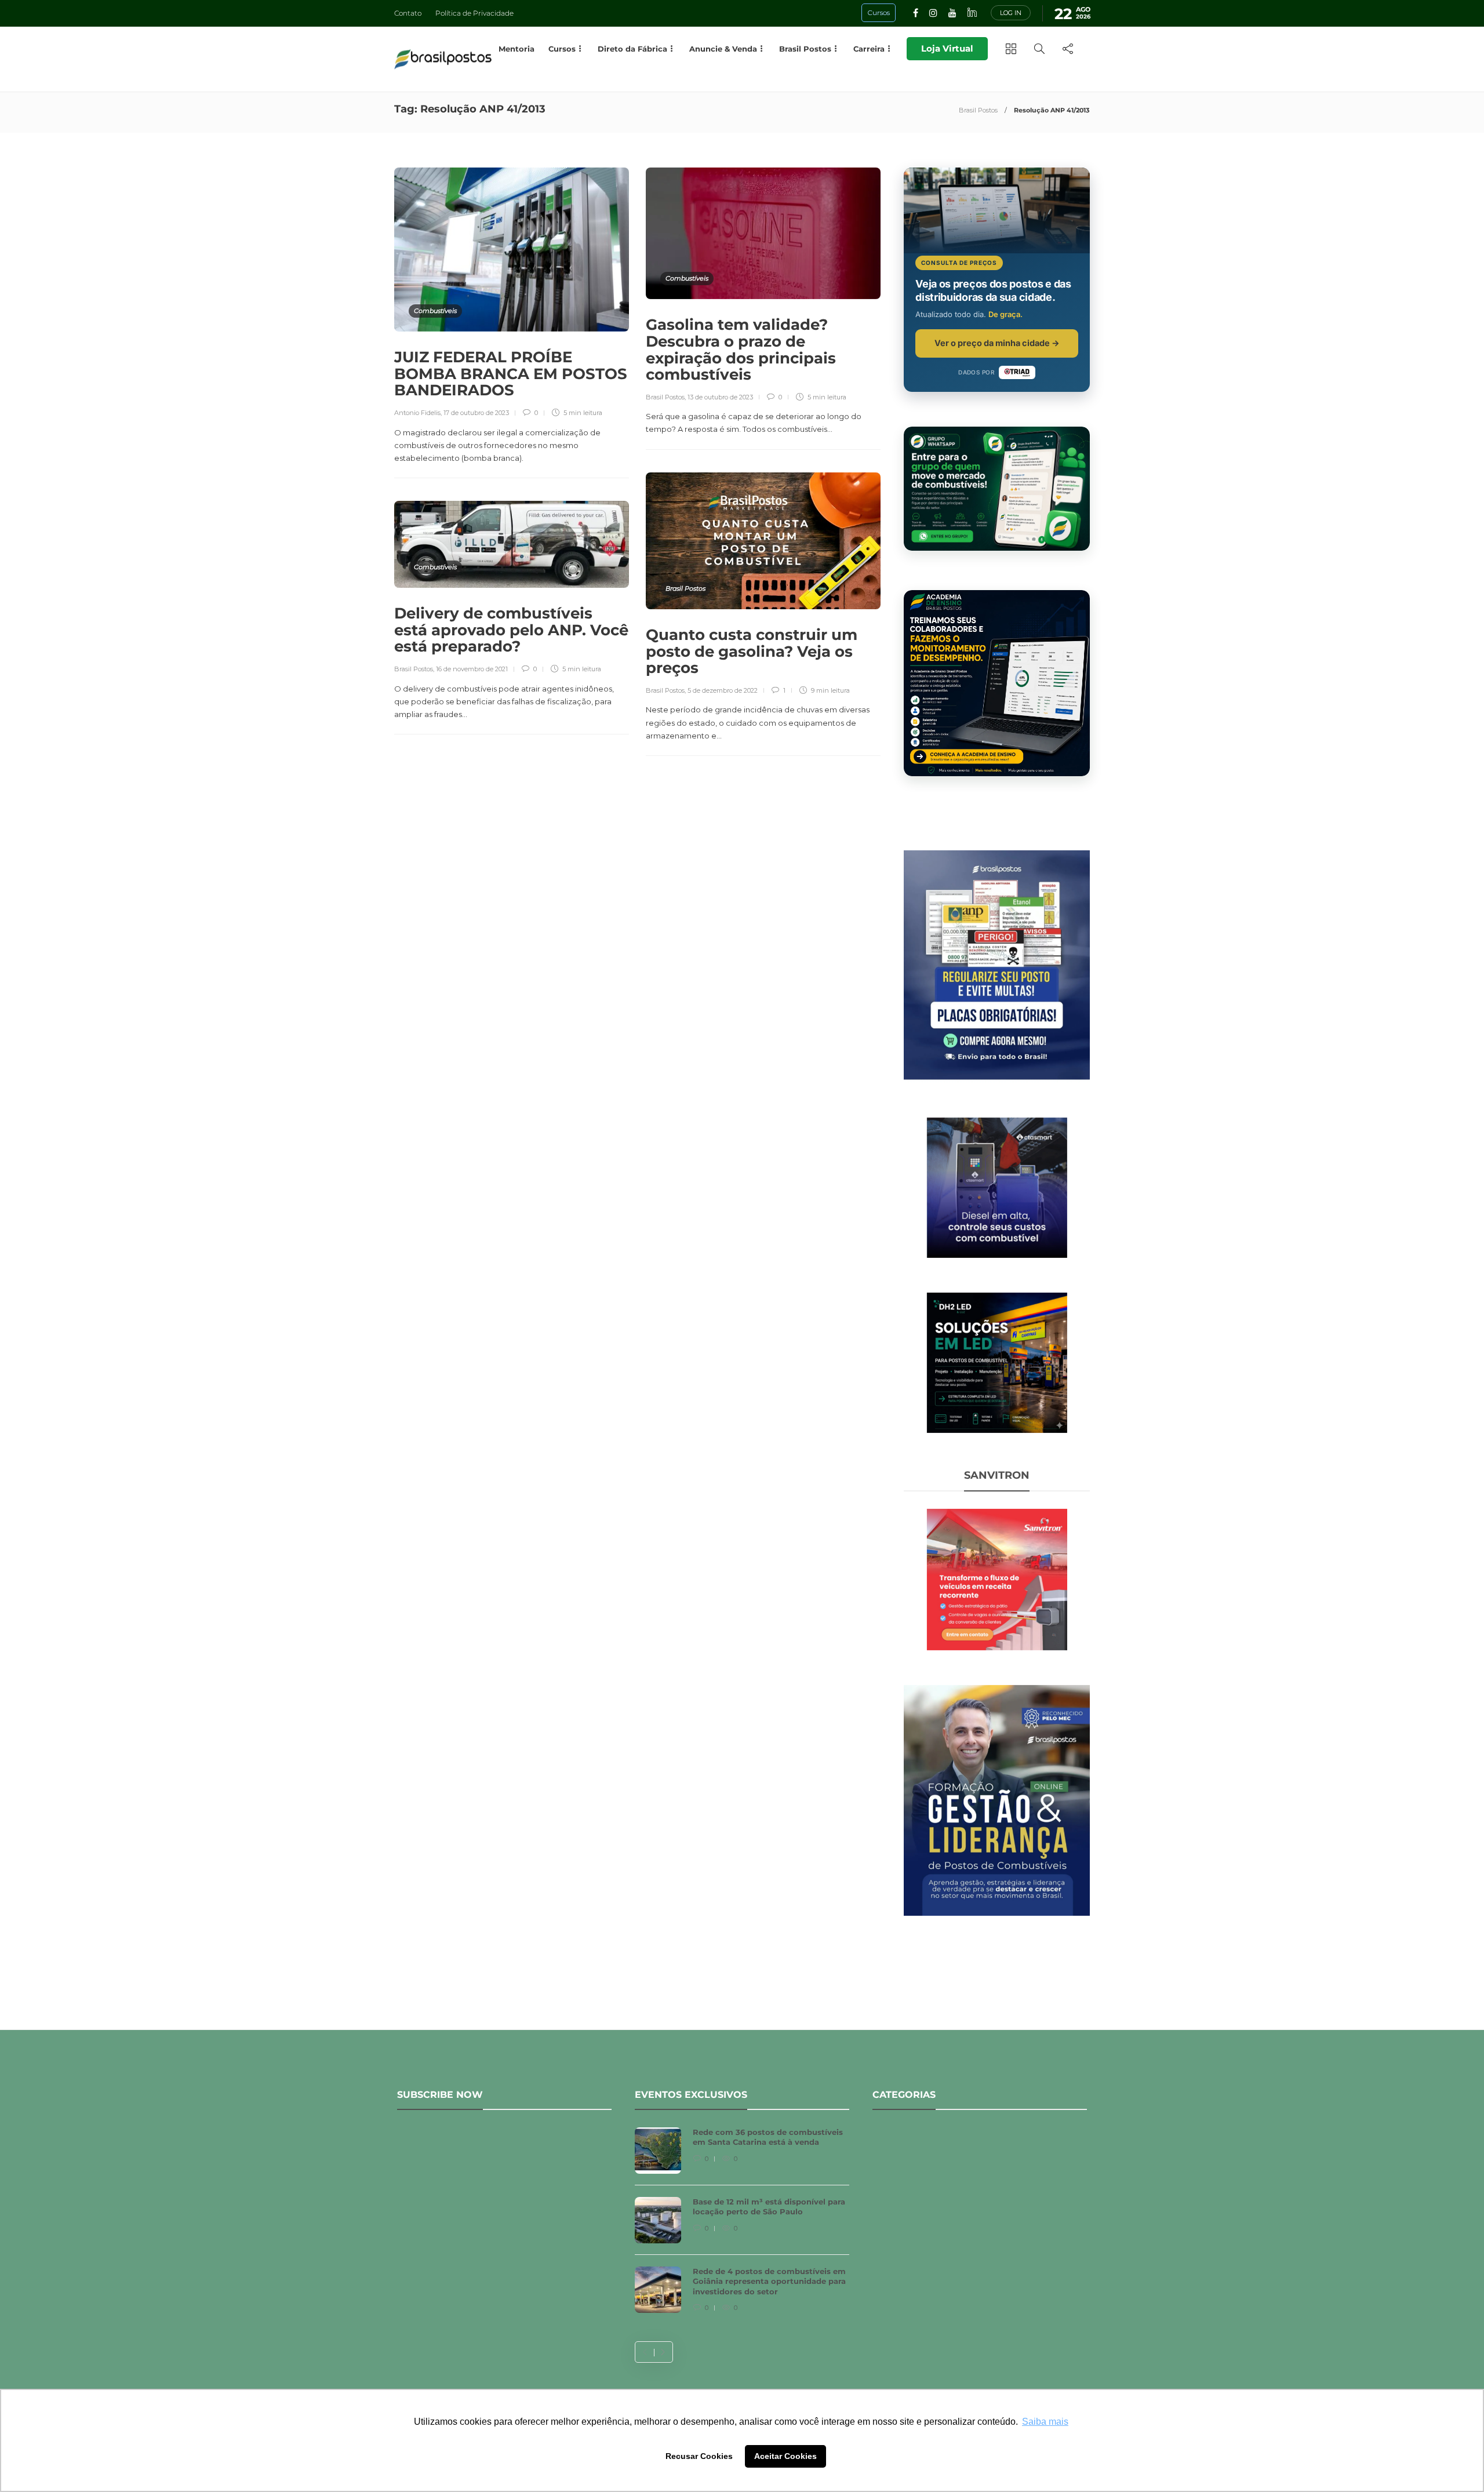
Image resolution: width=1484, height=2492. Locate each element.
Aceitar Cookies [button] (785, 2456)
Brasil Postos (978, 110)
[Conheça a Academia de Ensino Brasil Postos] (997, 683)
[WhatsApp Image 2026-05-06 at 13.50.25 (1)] (997, 1362)
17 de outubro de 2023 (476, 413)
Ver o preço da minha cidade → (997, 343)
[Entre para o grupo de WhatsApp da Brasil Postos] (997, 489)
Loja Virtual (947, 48)
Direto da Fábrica (632, 49)
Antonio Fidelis (417, 413)
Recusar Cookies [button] (699, 2456)
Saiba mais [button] (1045, 2422)
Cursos (562, 49)
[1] (997, 1187)
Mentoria (517, 49)
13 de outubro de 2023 (720, 397)
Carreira (869, 49)
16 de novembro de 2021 (472, 669)
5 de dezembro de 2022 (723, 690)
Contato (408, 13)
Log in (1011, 13)
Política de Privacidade (474, 13)
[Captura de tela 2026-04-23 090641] (997, 1578)
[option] (742, 2226)
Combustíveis (435, 311)
